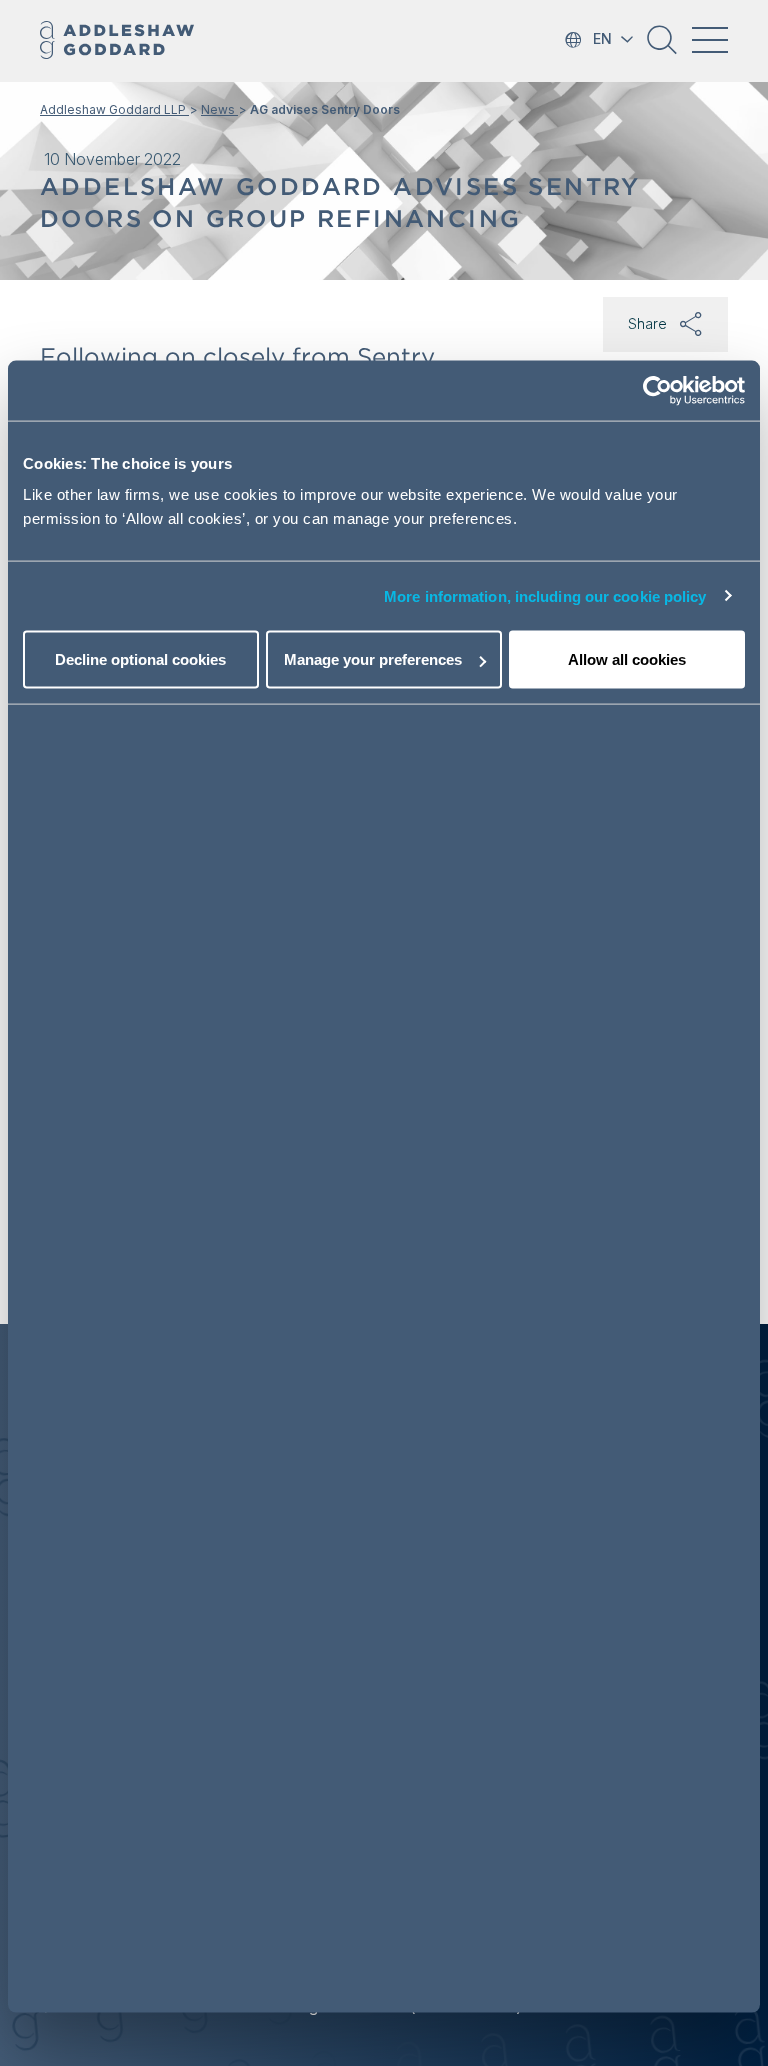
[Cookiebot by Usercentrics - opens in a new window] (657, 390)
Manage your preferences (373, 659)
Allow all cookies (627, 659)
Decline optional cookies (140, 659)
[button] (662, 47)
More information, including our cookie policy (545, 595)
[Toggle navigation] (710, 40)
